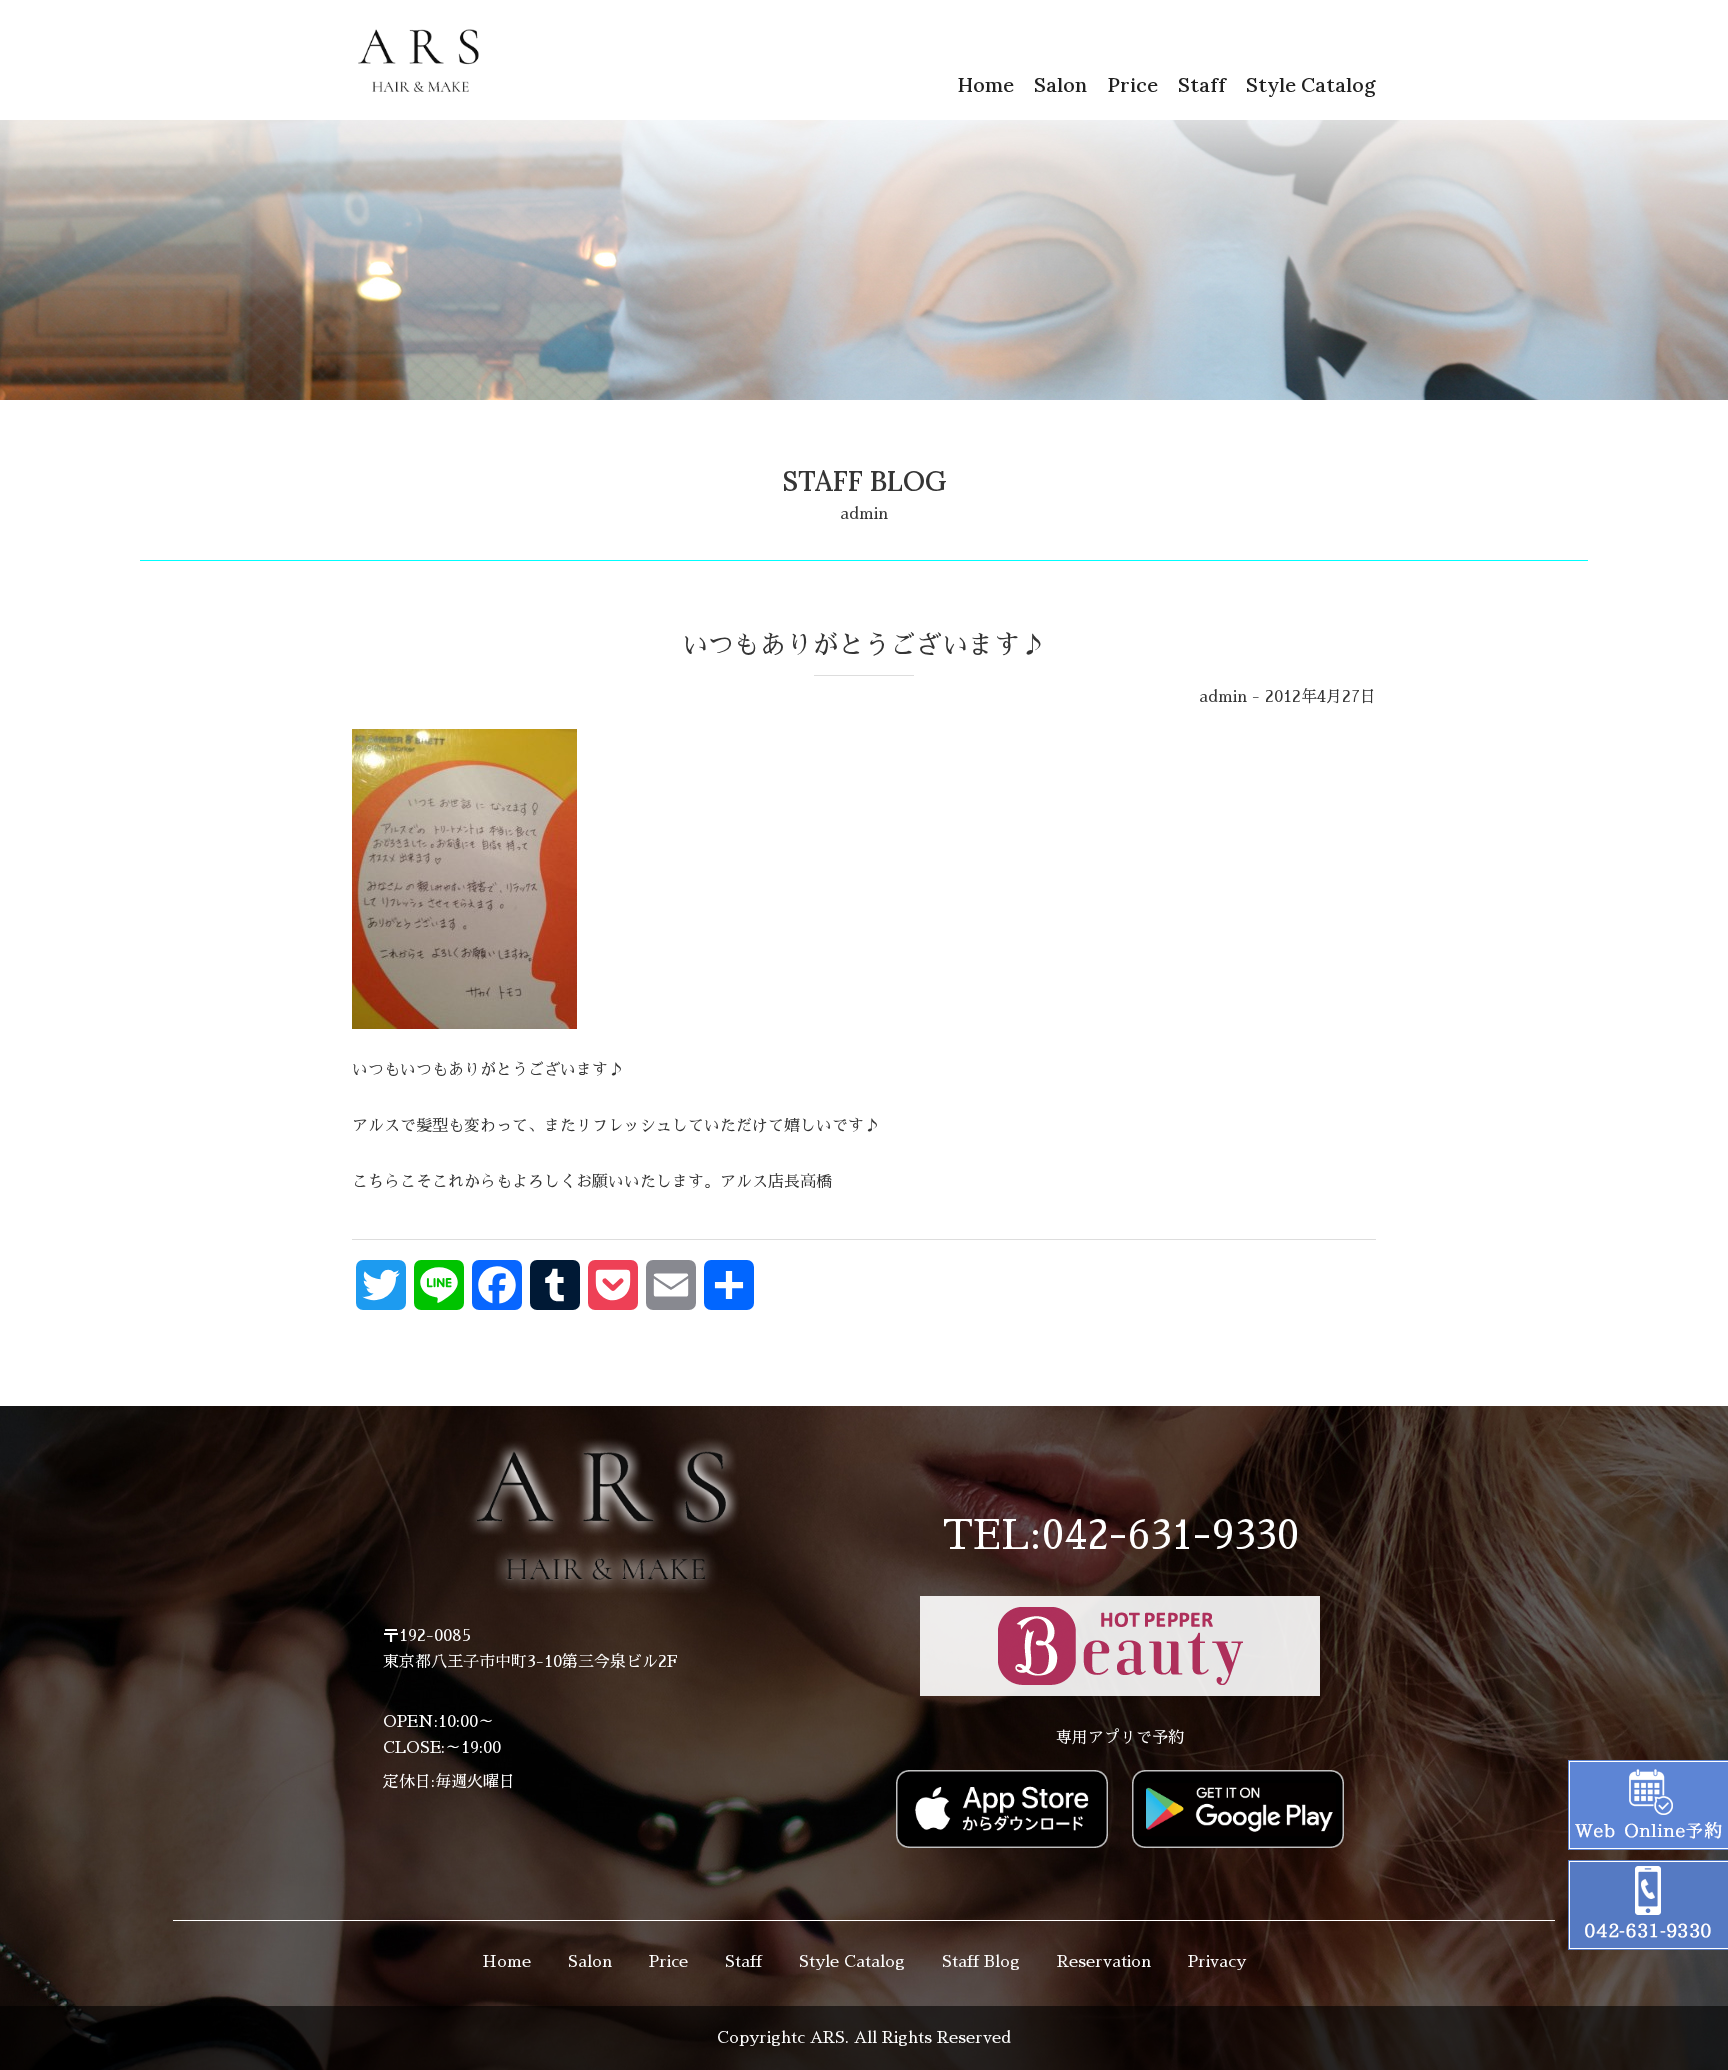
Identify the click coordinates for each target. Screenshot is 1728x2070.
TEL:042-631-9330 (1120, 1536)
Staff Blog (981, 1962)
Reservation (1104, 1962)
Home (985, 84)
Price (1132, 84)
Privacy (1217, 1962)
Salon (1060, 84)
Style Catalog (1311, 84)
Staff (1202, 84)
